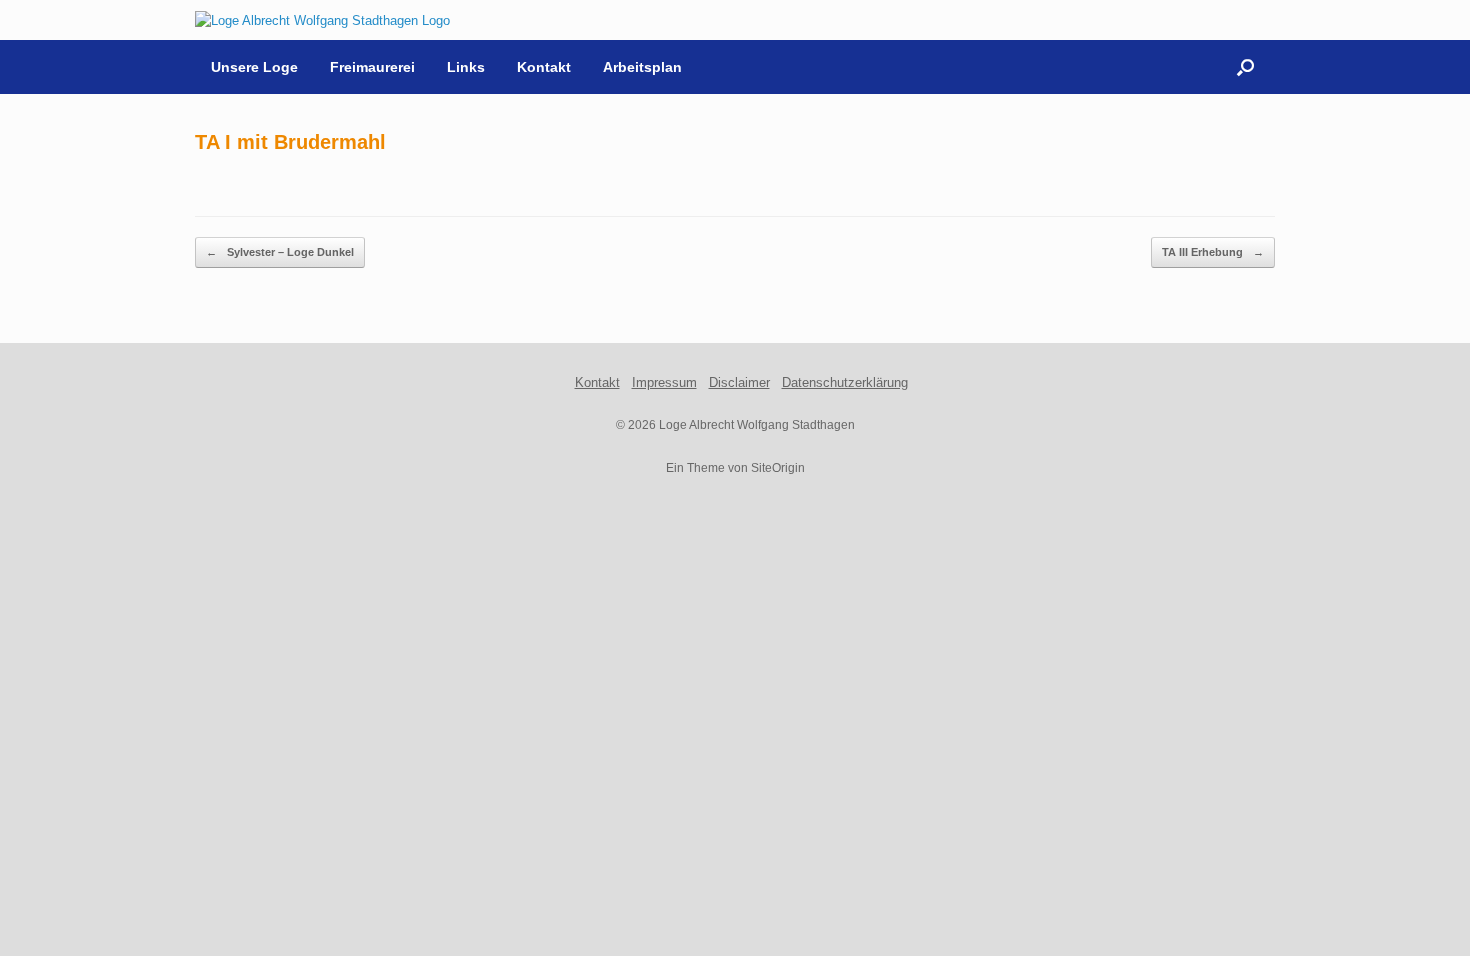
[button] (1245, 67)
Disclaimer (739, 382)
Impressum (664, 382)
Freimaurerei (372, 67)
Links (466, 67)
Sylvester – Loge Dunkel (280, 252)
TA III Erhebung (1213, 252)
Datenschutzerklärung (845, 382)
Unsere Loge (254, 67)
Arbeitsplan (642, 67)
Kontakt (544, 67)
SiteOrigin (778, 468)
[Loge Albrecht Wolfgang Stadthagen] (322, 20)
